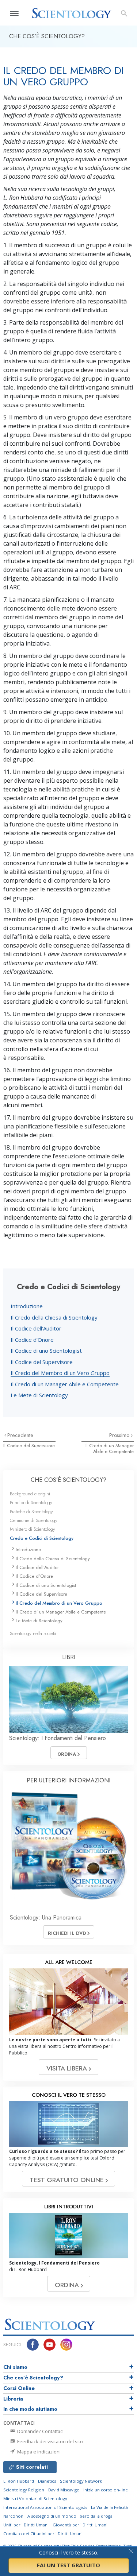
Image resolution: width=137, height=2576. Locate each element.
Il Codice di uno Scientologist (46, 1351)
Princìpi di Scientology (31, 1502)
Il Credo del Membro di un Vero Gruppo (60, 1373)
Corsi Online (19, 2388)
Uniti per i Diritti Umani (26, 2525)
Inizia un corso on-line (106, 2490)
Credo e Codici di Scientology (42, 1538)
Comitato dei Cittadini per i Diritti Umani (43, 2534)
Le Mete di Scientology (39, 1395)
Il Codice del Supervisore (42, 1362)
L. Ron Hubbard (19, 2481)
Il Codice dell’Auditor (36, 1328)
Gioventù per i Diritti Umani (80, 2525)
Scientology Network (81, 2481)
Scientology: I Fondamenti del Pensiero (58, 1738)
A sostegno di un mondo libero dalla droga (70, 2516)
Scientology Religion (24, 2490)
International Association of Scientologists (45, 2507)
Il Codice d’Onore (32, 1340)
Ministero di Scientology (33, 1529)
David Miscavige (64, 2490)
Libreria (13, 2399)
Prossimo (120, 1435)
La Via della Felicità (109, 2507)
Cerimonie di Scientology (34, 1520)
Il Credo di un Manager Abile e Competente (65, 1384)
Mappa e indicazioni (38, 2452)
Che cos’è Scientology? (33, 2378)
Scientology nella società (33, 1633)
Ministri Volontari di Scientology (35, 2498)
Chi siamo (15, 2367)
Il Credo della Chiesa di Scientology (54, 1317)
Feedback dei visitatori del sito (50, 2441)
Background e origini (30, 1494)
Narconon (13, 2516)
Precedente (20, 1435)
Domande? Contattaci (40, 2431)
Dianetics (47, 2481)
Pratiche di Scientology (31, 1512)
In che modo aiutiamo (30, 2409)
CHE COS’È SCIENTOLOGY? (68, 1480)
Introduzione (27, 1306)
